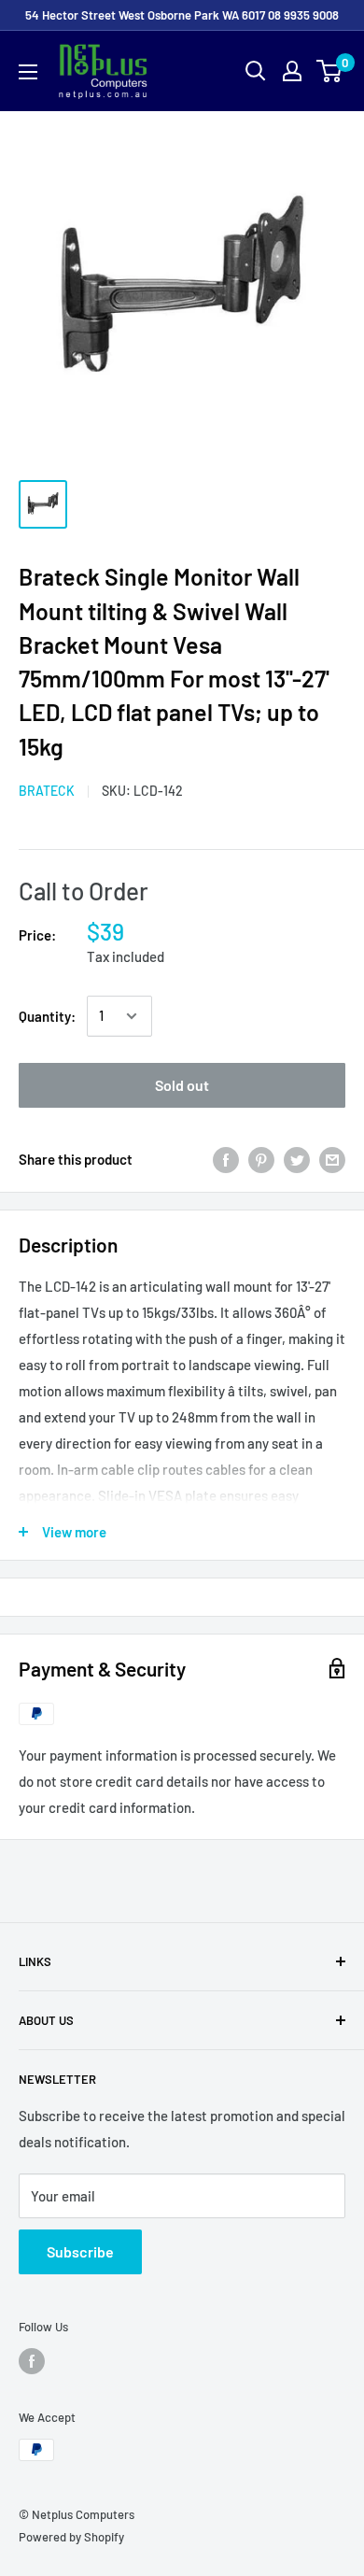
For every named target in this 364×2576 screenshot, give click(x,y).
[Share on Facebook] (226, 1159)
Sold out (182, 1085)
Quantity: (47, 1016)
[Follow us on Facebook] (32, 2361)
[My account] (292, 71)
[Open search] (256, 71)
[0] (330, 71)
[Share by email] (332, 1159)
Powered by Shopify (71, 2537)
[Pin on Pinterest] (261, 1159)
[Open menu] (28, 72)
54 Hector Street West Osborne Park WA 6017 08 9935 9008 (182, 15)
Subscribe (80, 2251)
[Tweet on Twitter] (297, 1159)
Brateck (47, 791)
